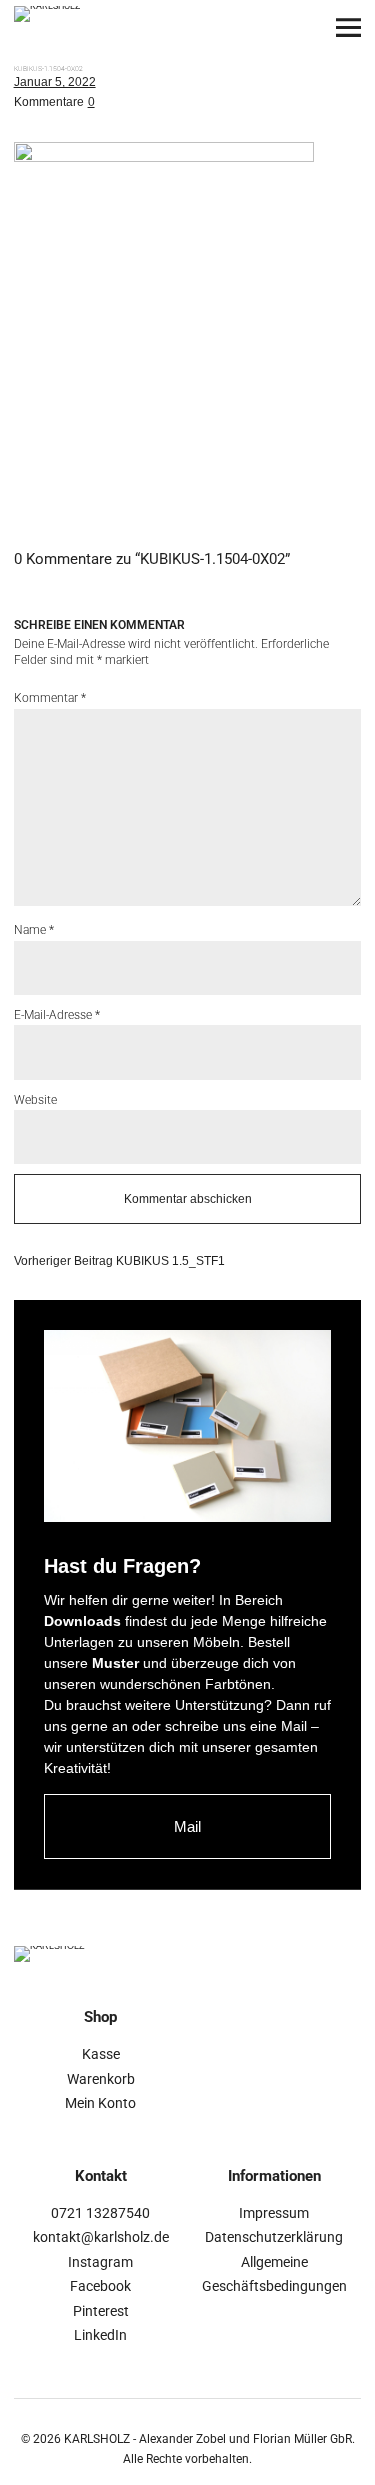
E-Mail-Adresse (57, 1015)
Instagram (100, 2262)
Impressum (274, 2213)
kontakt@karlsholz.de (101, 2237)
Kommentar (50, 698)
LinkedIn (100, 2335)
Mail (187, 1826)
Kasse (101, 2054)
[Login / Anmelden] (237, 27)
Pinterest (101, 2311)
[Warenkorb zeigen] (292, 27)
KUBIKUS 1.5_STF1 (119, 1261)
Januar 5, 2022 (55, 82)
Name (34, 930)
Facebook (100, 2286)
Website (35, 1100)
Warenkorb (101, 2079)
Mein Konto (100, 2103)
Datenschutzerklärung (274, 2237)
